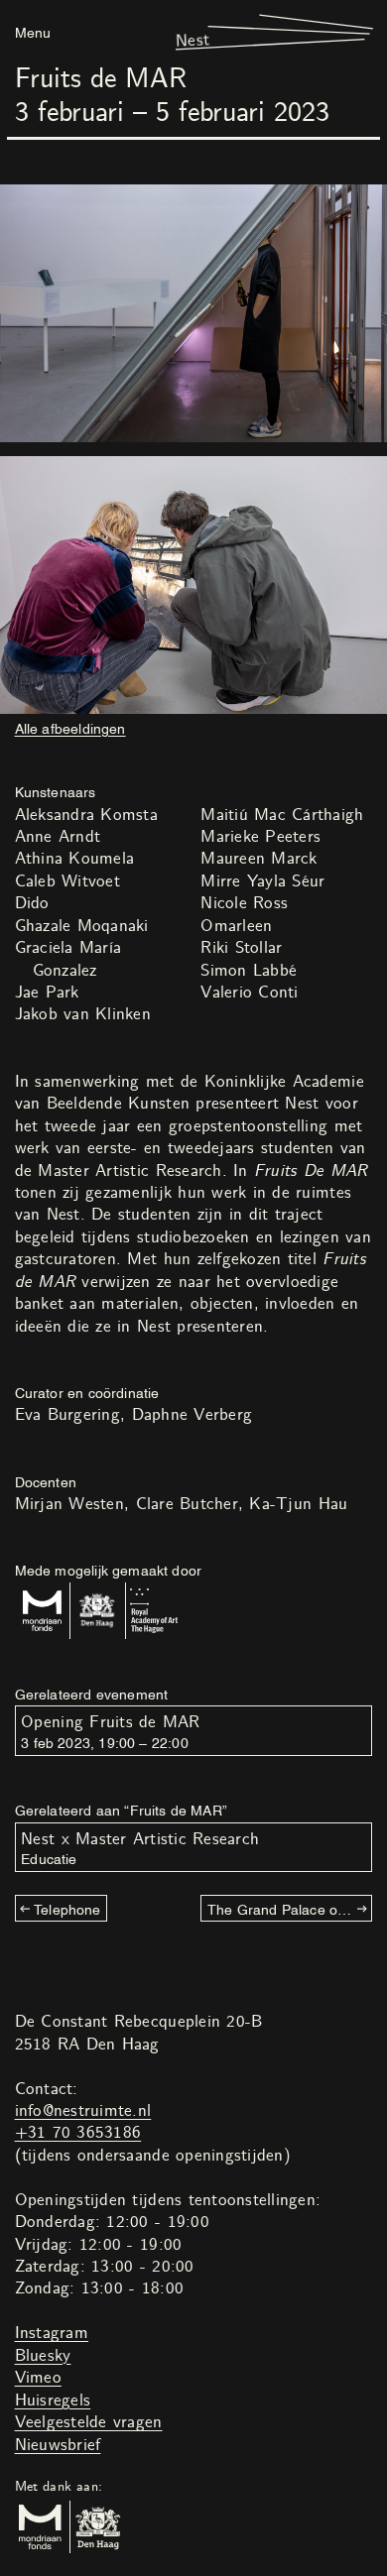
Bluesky (43, 2356)
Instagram (52, 2333)
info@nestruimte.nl (83, 2111)
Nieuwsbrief (58, 2445)
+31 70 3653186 (78, 2133)
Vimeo (38, 2378)
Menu (33, 31)
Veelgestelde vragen (89, 2422)
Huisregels (53, 2400)
